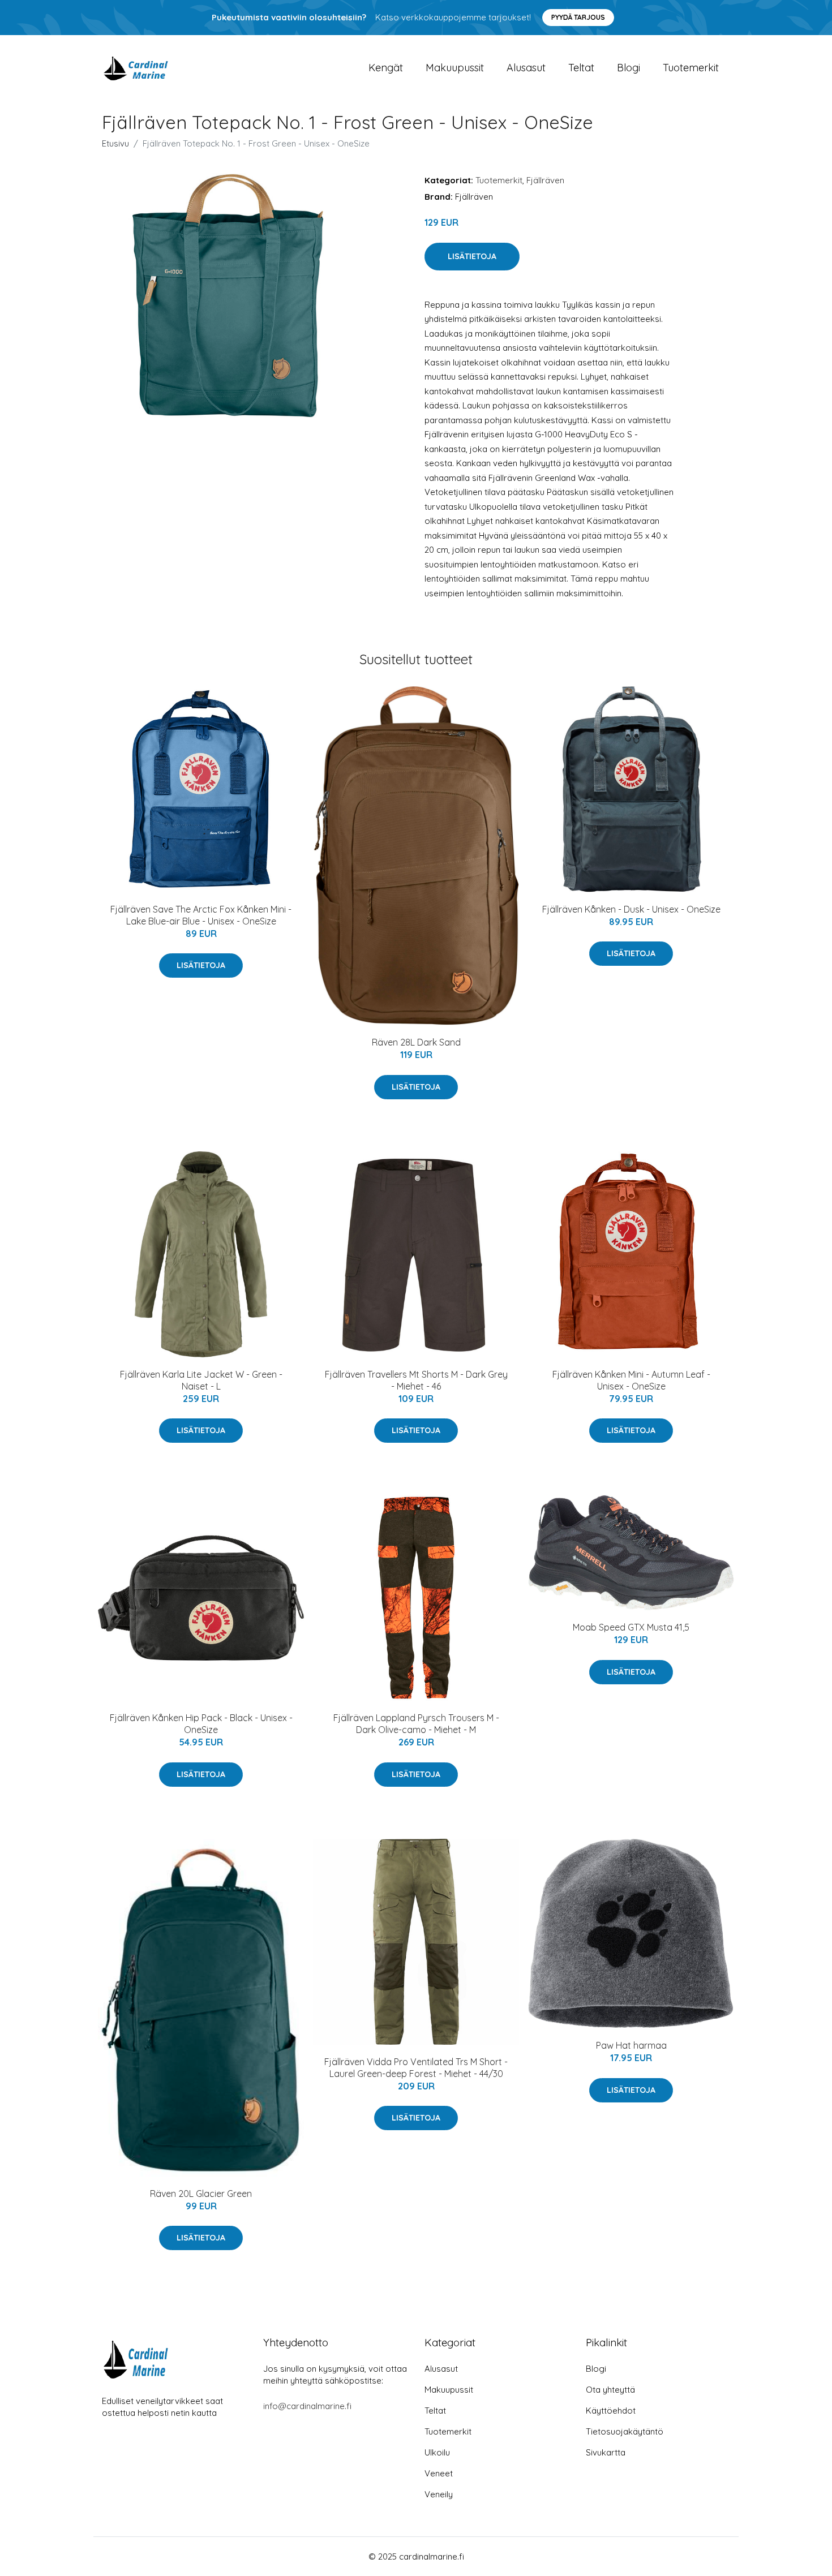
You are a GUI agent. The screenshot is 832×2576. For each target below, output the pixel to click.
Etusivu (115, 143)
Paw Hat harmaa (631, 2045)
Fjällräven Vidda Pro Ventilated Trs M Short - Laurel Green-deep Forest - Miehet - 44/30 (416, 2068)
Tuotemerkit (691, 68)
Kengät (386, 68)
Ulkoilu (437, 2452)
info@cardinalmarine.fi (307, 2406)
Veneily (439, 2494)
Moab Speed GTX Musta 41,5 (631, 1627)
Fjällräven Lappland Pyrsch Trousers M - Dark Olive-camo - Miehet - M (416, 1724)
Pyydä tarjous (578, 17)
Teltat (581, 68)
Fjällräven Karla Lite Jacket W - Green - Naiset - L (201, 1380)
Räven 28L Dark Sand (416, 1042)
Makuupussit (455, 68)
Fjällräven (545, 180)
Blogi (629, 68)
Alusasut (526, 68)
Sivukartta (606, 2452)
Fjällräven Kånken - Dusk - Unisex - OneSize (631, 909)
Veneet (439, 2473)
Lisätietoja (472, 256)
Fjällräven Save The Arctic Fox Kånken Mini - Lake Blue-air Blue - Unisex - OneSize (201, 915)
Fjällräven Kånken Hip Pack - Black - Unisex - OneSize (201, 1724)
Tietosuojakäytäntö (625, 2431)
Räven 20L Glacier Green (201, 2194)
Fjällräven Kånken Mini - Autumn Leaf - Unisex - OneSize (631, 1380)
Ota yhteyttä (610, 2390)
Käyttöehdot (611, 2411)
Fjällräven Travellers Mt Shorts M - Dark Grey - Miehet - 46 (416, 1380)
